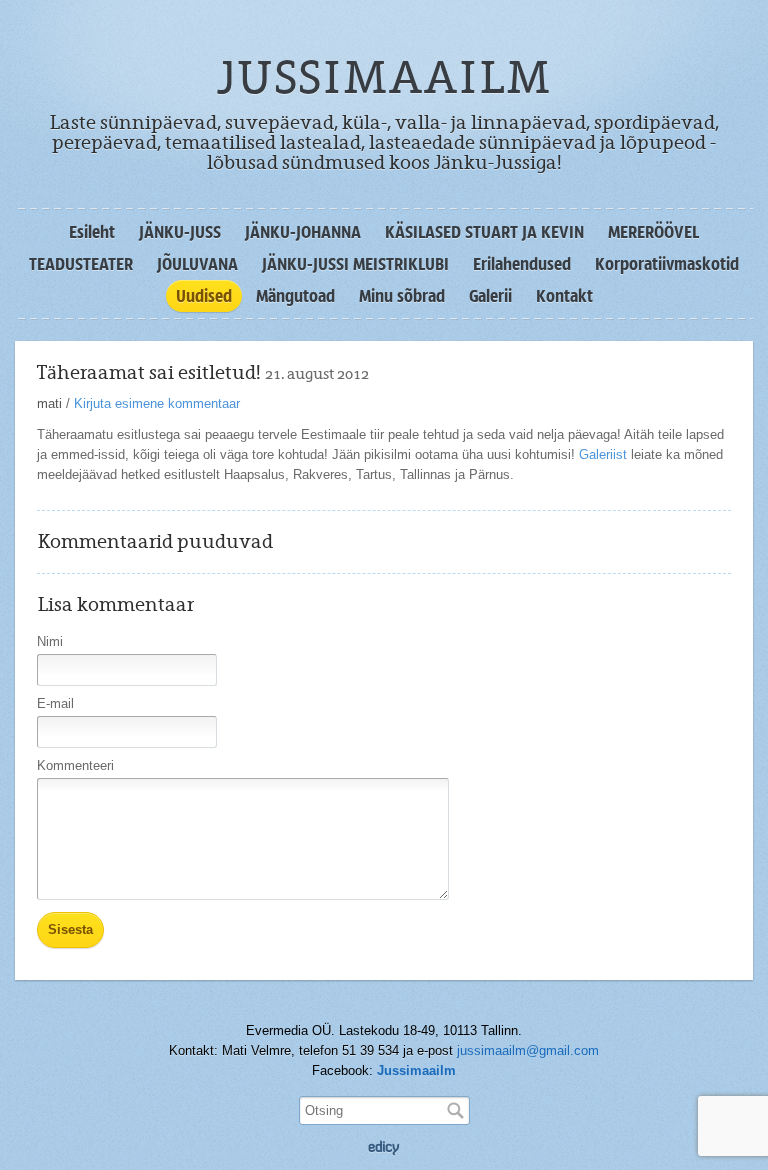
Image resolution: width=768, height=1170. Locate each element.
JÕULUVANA (197, 264)
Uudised (204, 296)
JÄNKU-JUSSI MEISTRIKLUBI (355, 264)
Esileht (92, 232)
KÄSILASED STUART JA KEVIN (484, 232)
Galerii (490, 296)
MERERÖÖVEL (653, 232)
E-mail (55, 703)
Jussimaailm (416, 1070)
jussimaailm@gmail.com (528, 1050)
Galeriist (603, 454)
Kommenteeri (75, 765)
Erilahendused (522, 264)
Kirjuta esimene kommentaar (157, 403)
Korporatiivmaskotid (667, 264)
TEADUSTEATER (81, 264)
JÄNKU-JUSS (180, 232)
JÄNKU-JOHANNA (303, 232)
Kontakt (564, 296)
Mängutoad (295, 296)
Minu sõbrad (402, 296)
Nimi (50, 641)
